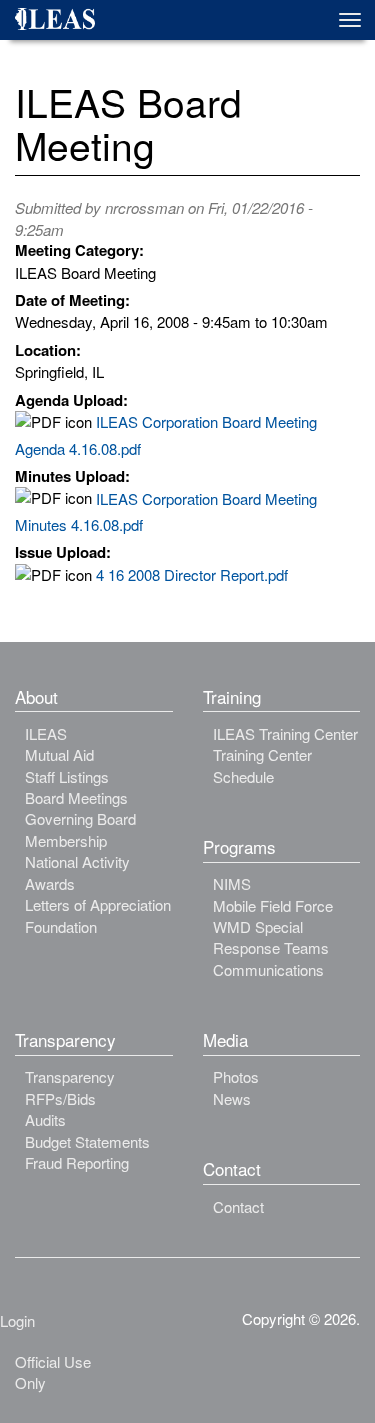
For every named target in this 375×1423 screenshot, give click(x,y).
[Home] (62, 22)
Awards (50, 883)
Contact (238, 1206)
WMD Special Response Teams (271, 937)
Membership (66, 840)
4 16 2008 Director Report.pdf (192, 574)
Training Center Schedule (262, 765)
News (232, 1098)
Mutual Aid (59, 754)
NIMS (232, 883)
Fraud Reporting (77, 1162)
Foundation (61, 926)
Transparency (70, 1076)
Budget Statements (87, 1141)
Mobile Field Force (273, 905)
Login (17, 1320)
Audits (45, 1119)
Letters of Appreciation (98, 904)
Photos (236, 1076)
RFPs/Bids (60, 1098)
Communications (268, 969)
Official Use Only (53, 1372)
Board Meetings (76, 797)
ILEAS (46, 733)
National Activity (77, 861)
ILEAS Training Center (285, 733)
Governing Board (80, 818)
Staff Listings (67, 776)
